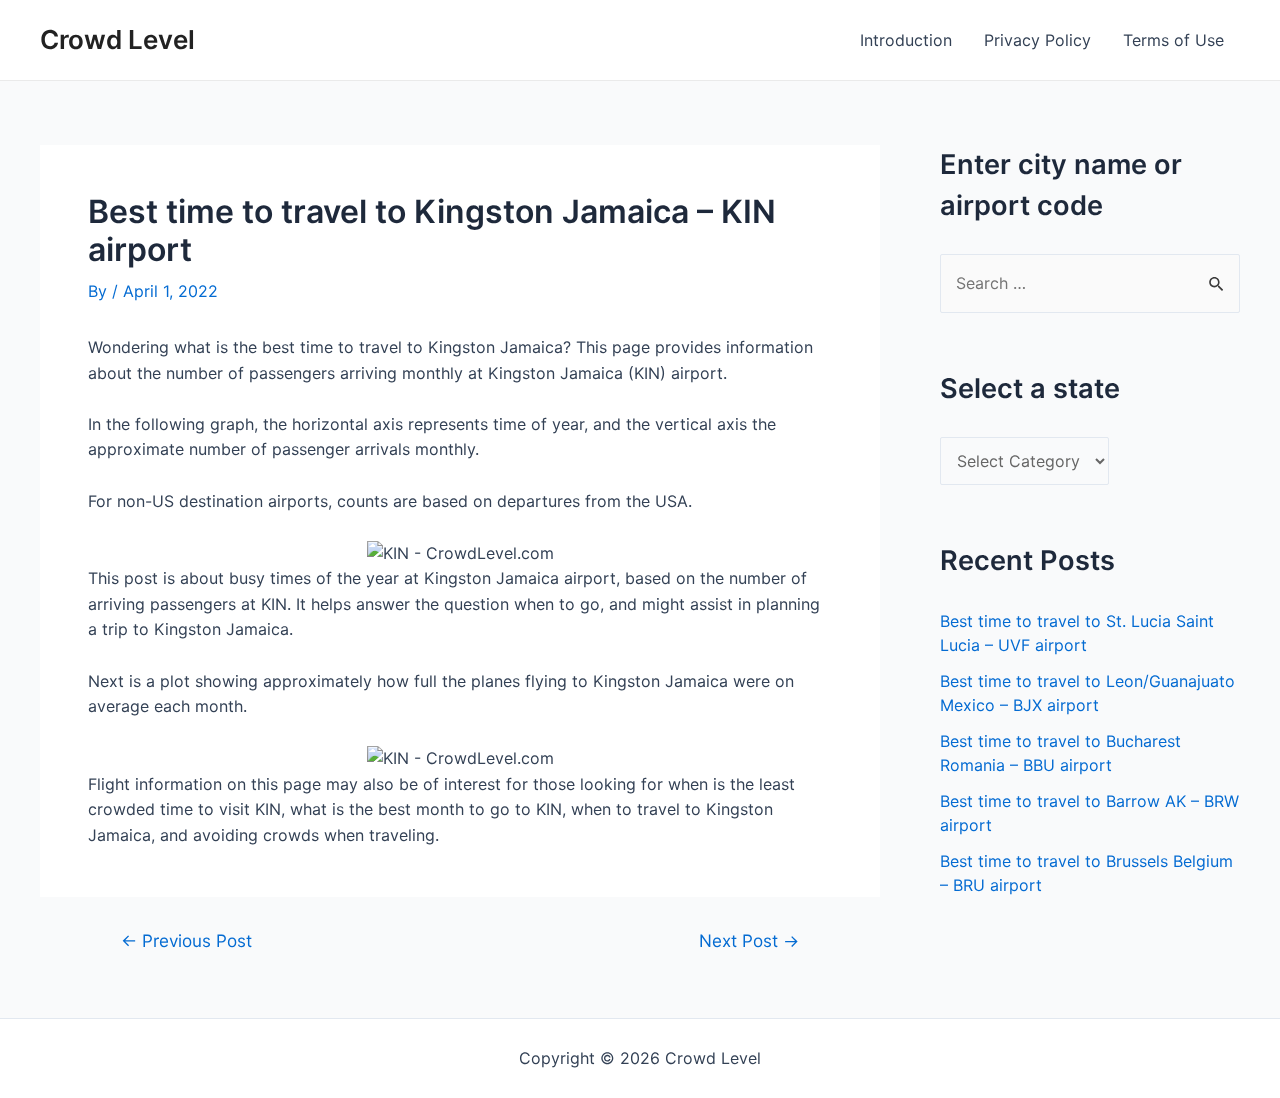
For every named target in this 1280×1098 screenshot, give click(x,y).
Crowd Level (117, 39)
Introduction (906, 40)
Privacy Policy (1037, 40)
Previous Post (186, 940)
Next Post (749, 940)
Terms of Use (1173, 40)
